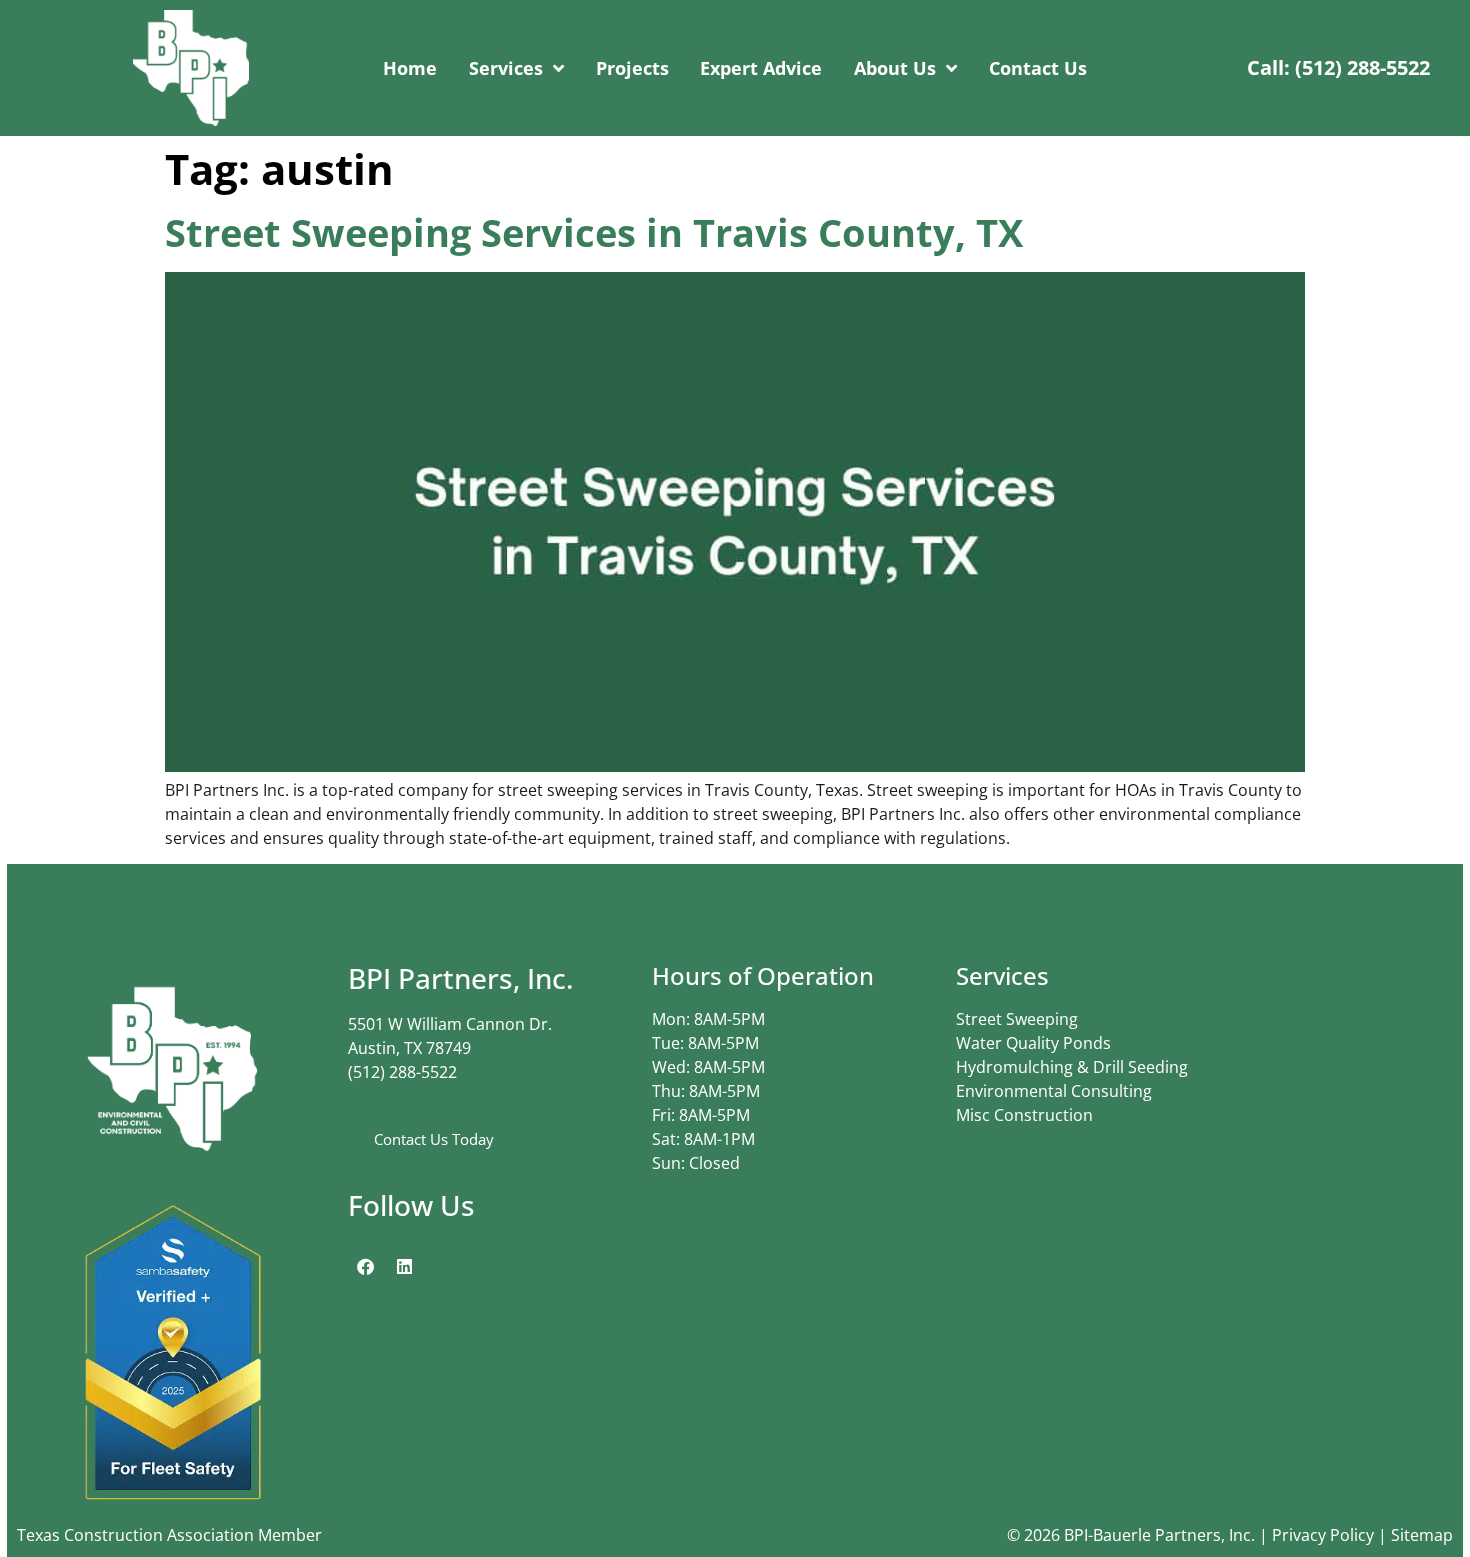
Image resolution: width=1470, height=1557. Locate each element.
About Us (895, 68)
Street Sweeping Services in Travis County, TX (594, 232)
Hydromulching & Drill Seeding (1072, 1067)
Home (410, 68)
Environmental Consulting (1054, 1091)
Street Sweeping (1017, 1019)
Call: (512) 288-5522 (1338, 67)
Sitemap (1422, 1535)
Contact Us (1038, 68)
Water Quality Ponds (1033, 1043)
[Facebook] (365, 1266)
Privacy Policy (1323, 1535)
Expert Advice (761, 68)
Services (506, 68)
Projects (632, 68)
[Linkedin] (404, 1266)
